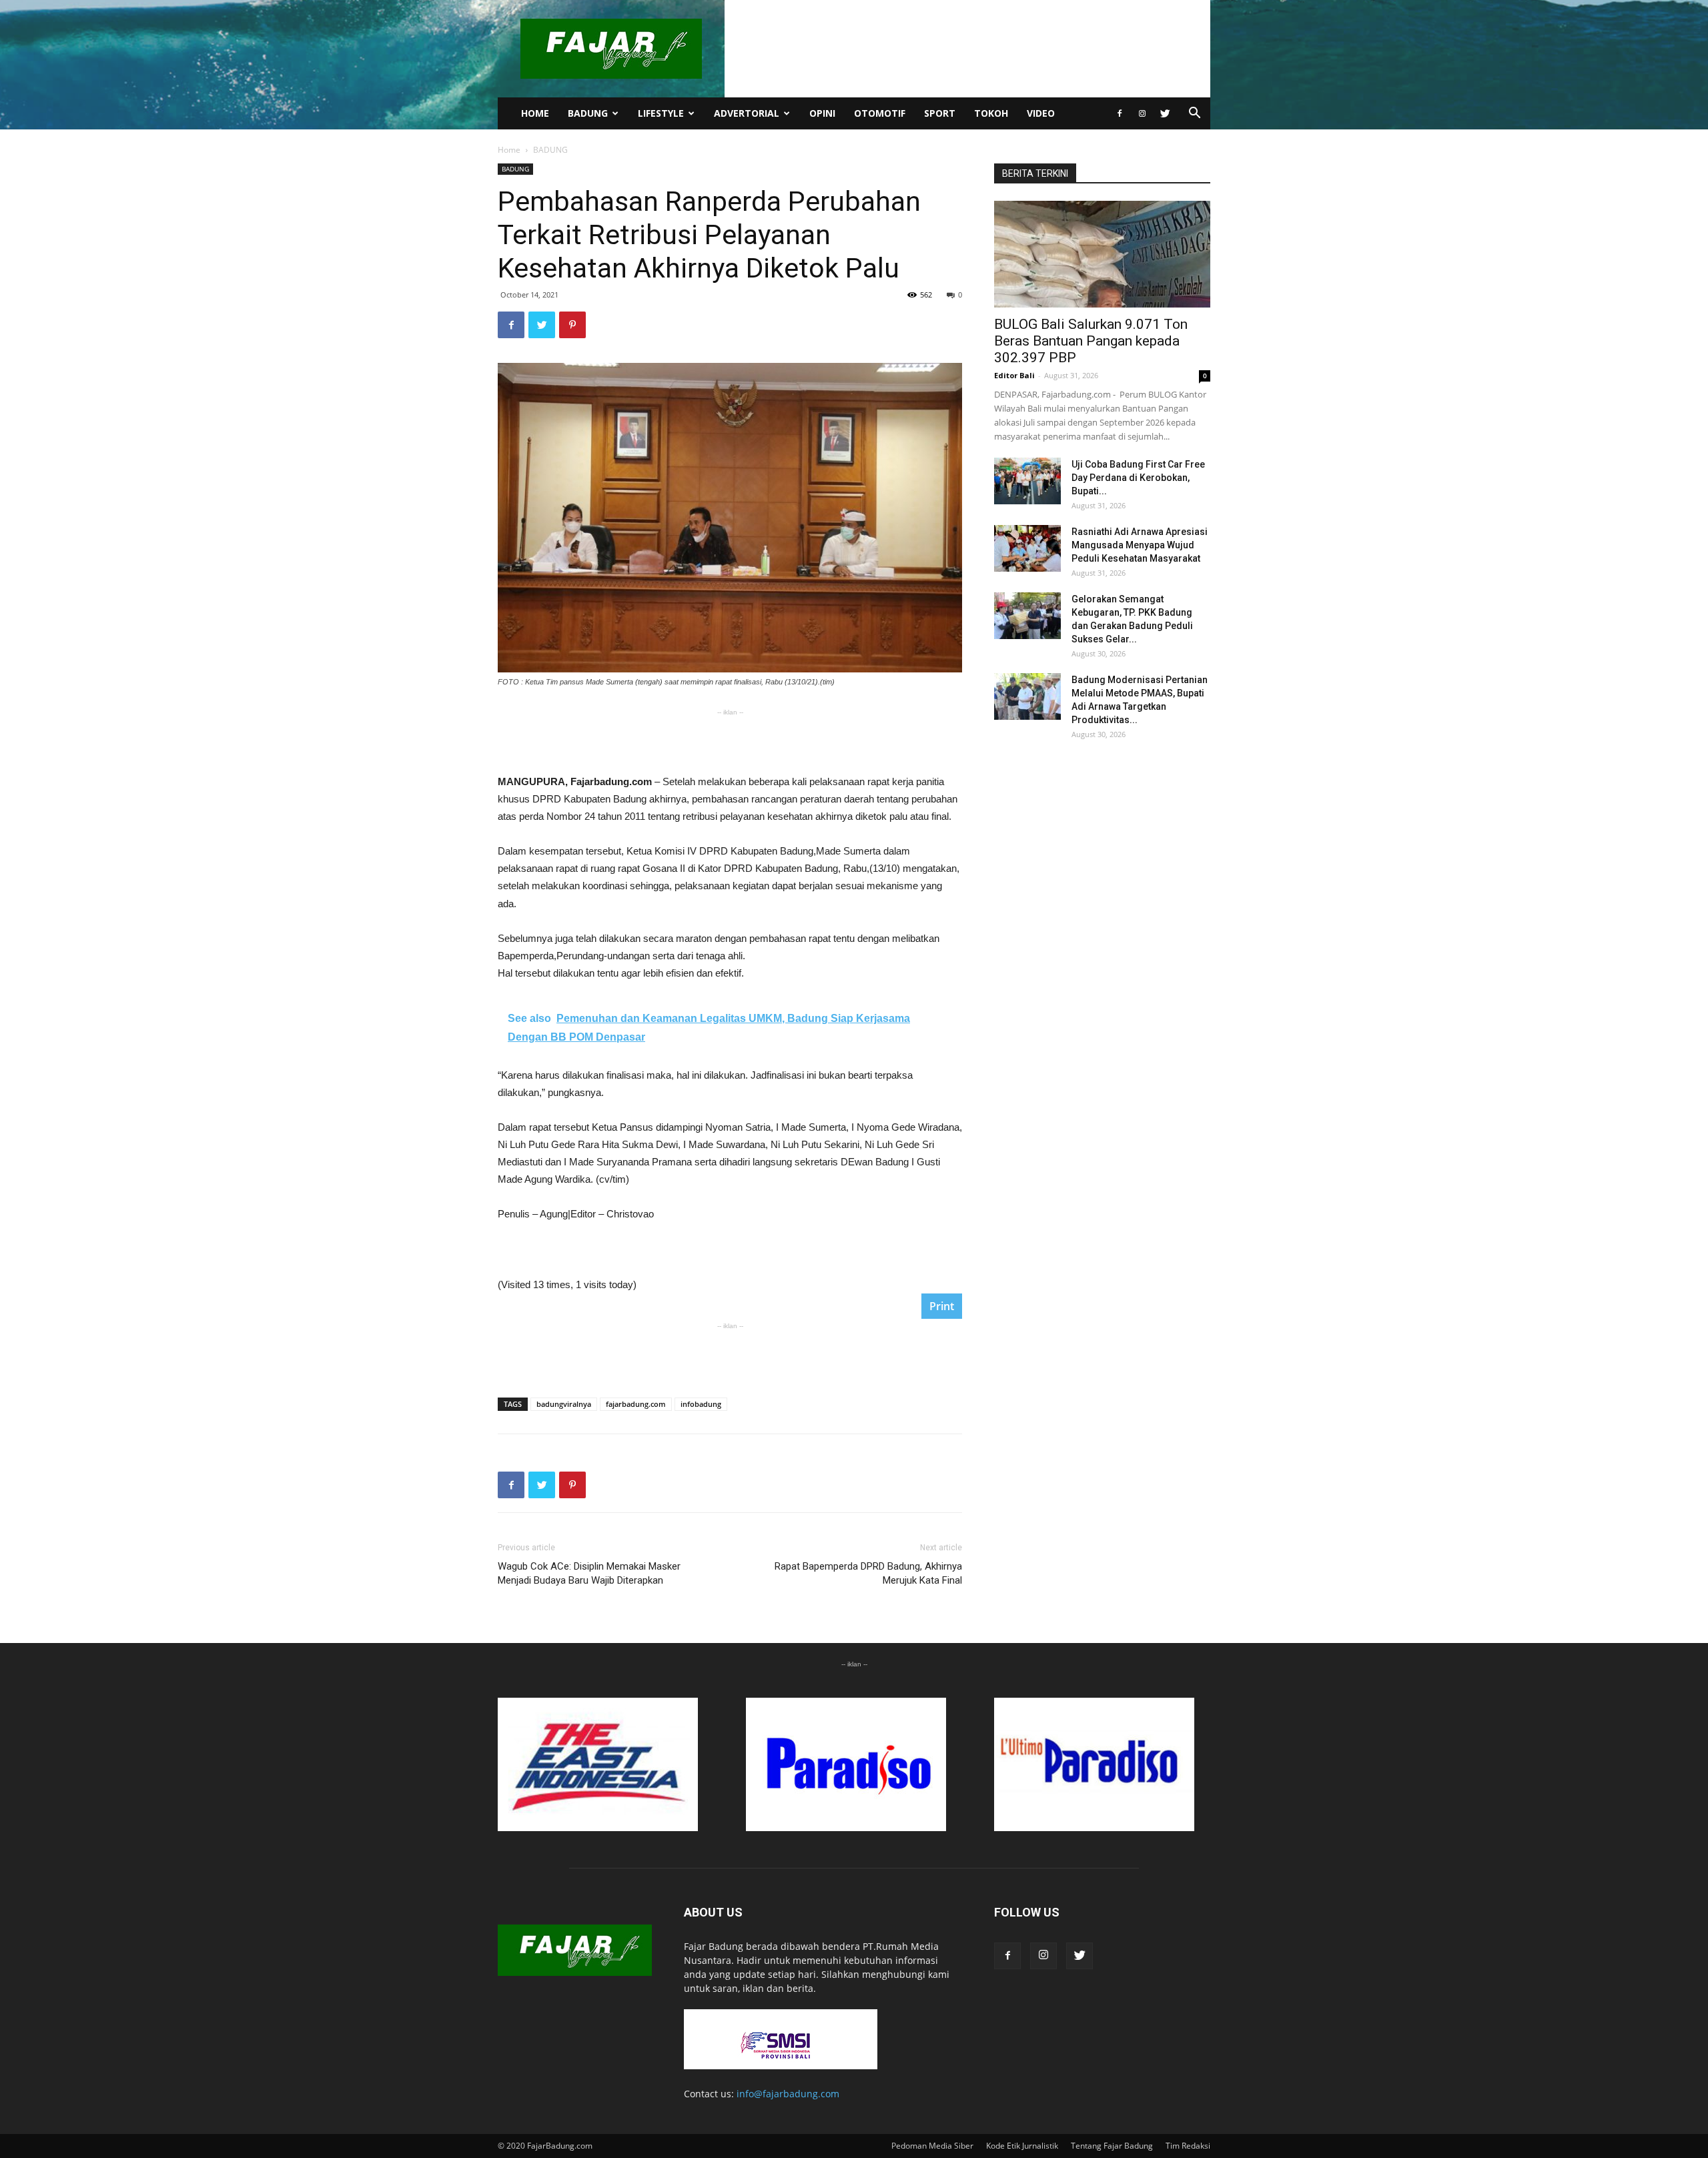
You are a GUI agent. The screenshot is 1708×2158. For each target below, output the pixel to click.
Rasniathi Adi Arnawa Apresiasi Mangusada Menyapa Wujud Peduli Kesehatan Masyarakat (1140, 545)
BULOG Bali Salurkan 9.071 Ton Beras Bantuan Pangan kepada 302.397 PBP (1091, 341)
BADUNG (588, 113)
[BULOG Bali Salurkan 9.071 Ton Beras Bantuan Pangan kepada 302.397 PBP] (1102, 254)
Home (509, 150)
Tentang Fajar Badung (1112, 2146)
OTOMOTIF (880, 113)
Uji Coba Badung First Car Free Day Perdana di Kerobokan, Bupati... (1138, 478)
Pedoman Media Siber (932, 2146)
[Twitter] (1165, 113)
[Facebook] (1120, 113)
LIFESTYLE (661, 113)
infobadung (701, 1404)
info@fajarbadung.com (788, 2094)
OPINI (822, 113)
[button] (1194, 114)
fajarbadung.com (636, 1404)
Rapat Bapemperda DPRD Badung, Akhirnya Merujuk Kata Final (868, 1573)
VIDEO (1041, 113)
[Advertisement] (730, 739)
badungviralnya (564, 1404)
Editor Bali (1014, 375)
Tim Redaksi (1188, 2146)
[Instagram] (1142, 113)
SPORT (940, 113)
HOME (535, 113)
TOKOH (991, 113)
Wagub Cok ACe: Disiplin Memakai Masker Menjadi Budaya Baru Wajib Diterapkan (589, 1573)
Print (942, 1306)
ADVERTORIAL (747, 113)
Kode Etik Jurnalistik (1022, 2146)
